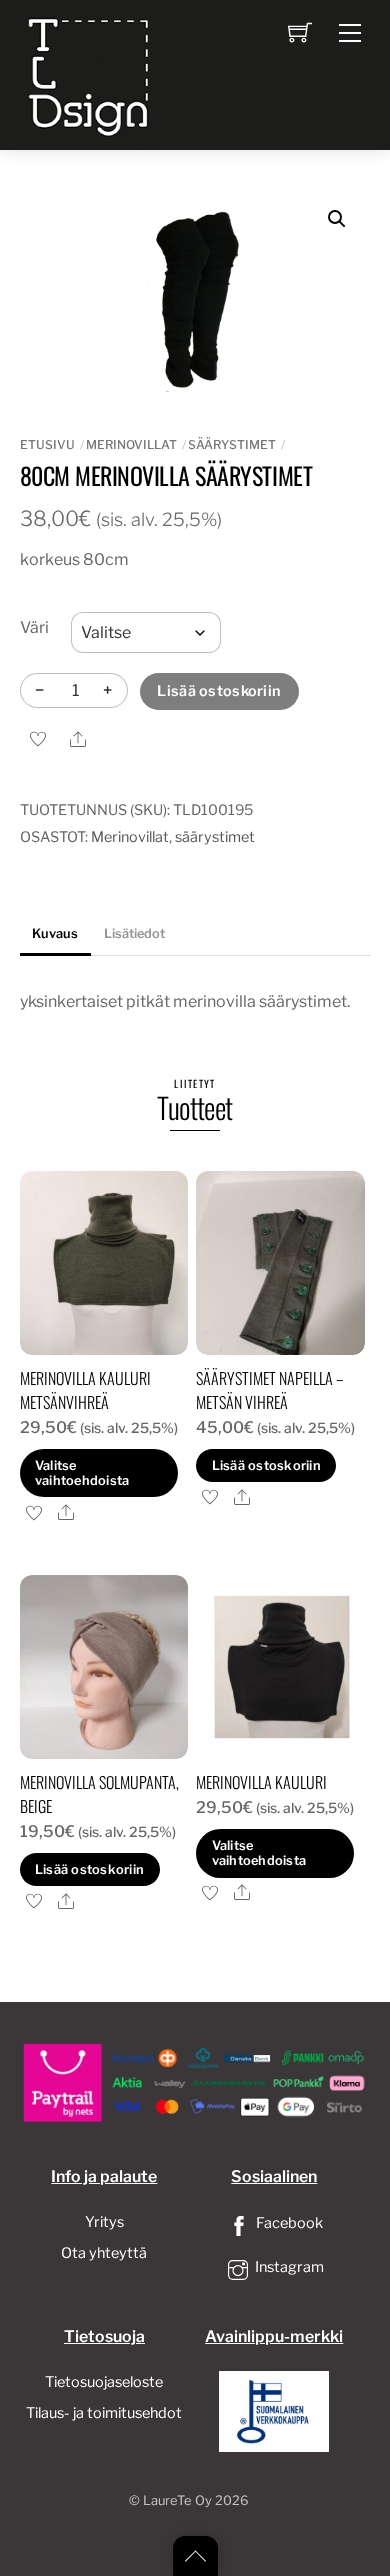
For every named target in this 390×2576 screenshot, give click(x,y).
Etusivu (47, 444)
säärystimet (232, 444)
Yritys (104, 2222)
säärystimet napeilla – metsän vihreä (270, 1390)
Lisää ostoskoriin (219, 691)
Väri (34, 627)
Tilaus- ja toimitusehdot (104, 2413)
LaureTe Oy (177, 2500)
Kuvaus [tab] (55, 933)
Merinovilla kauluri (261, 1782)
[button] (337, 219)
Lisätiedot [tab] (134, 933)
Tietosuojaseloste (104, 2382)
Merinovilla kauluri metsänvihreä (85, 1390)
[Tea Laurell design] (90, 73)
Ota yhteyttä (104, 2253)
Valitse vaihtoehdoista (82, 1473)
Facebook (288, 2223)
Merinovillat (131, 444)
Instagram (288, 2267)
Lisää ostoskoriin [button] (266, 1465)
